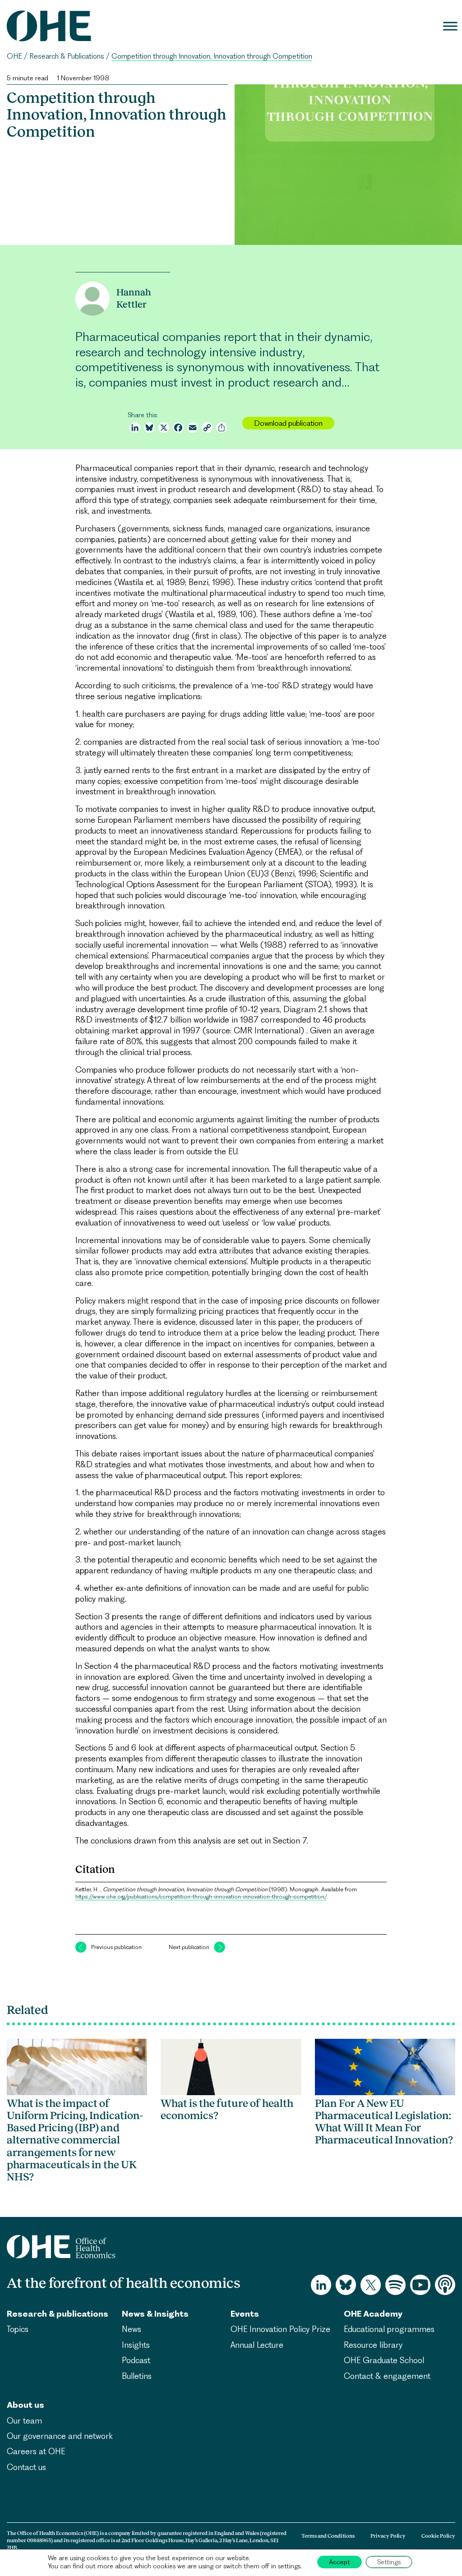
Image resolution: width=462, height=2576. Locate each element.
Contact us (26, 2467)
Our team (24, 2421)
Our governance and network (60, 2436)
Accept (340, 2562)
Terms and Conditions (328, 2536)
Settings (389, 2562)
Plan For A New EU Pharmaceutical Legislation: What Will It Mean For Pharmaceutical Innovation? (384, 2122)
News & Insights (155, 2314)
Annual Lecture (257, 2345)
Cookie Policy (438, 2536)
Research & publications (58, 2314)
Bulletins (137, 2376)
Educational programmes (389, 2329)
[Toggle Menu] (450, 26)
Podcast (136, 2360)
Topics (18, 2329)
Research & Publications (67, 56)
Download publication (288, 423)
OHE (14, 56)
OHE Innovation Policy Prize (280, 2329)
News (132, 2329)
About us (25, 2405)
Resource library (373, 2345)
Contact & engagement (387, 2376)
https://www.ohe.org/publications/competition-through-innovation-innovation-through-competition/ (201, 1896)
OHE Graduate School (384, 2360)
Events (245, 2314)
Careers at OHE (36, 2451)
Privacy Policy (388, 2536)
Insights (136, 2345)
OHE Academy (373, 2314)
